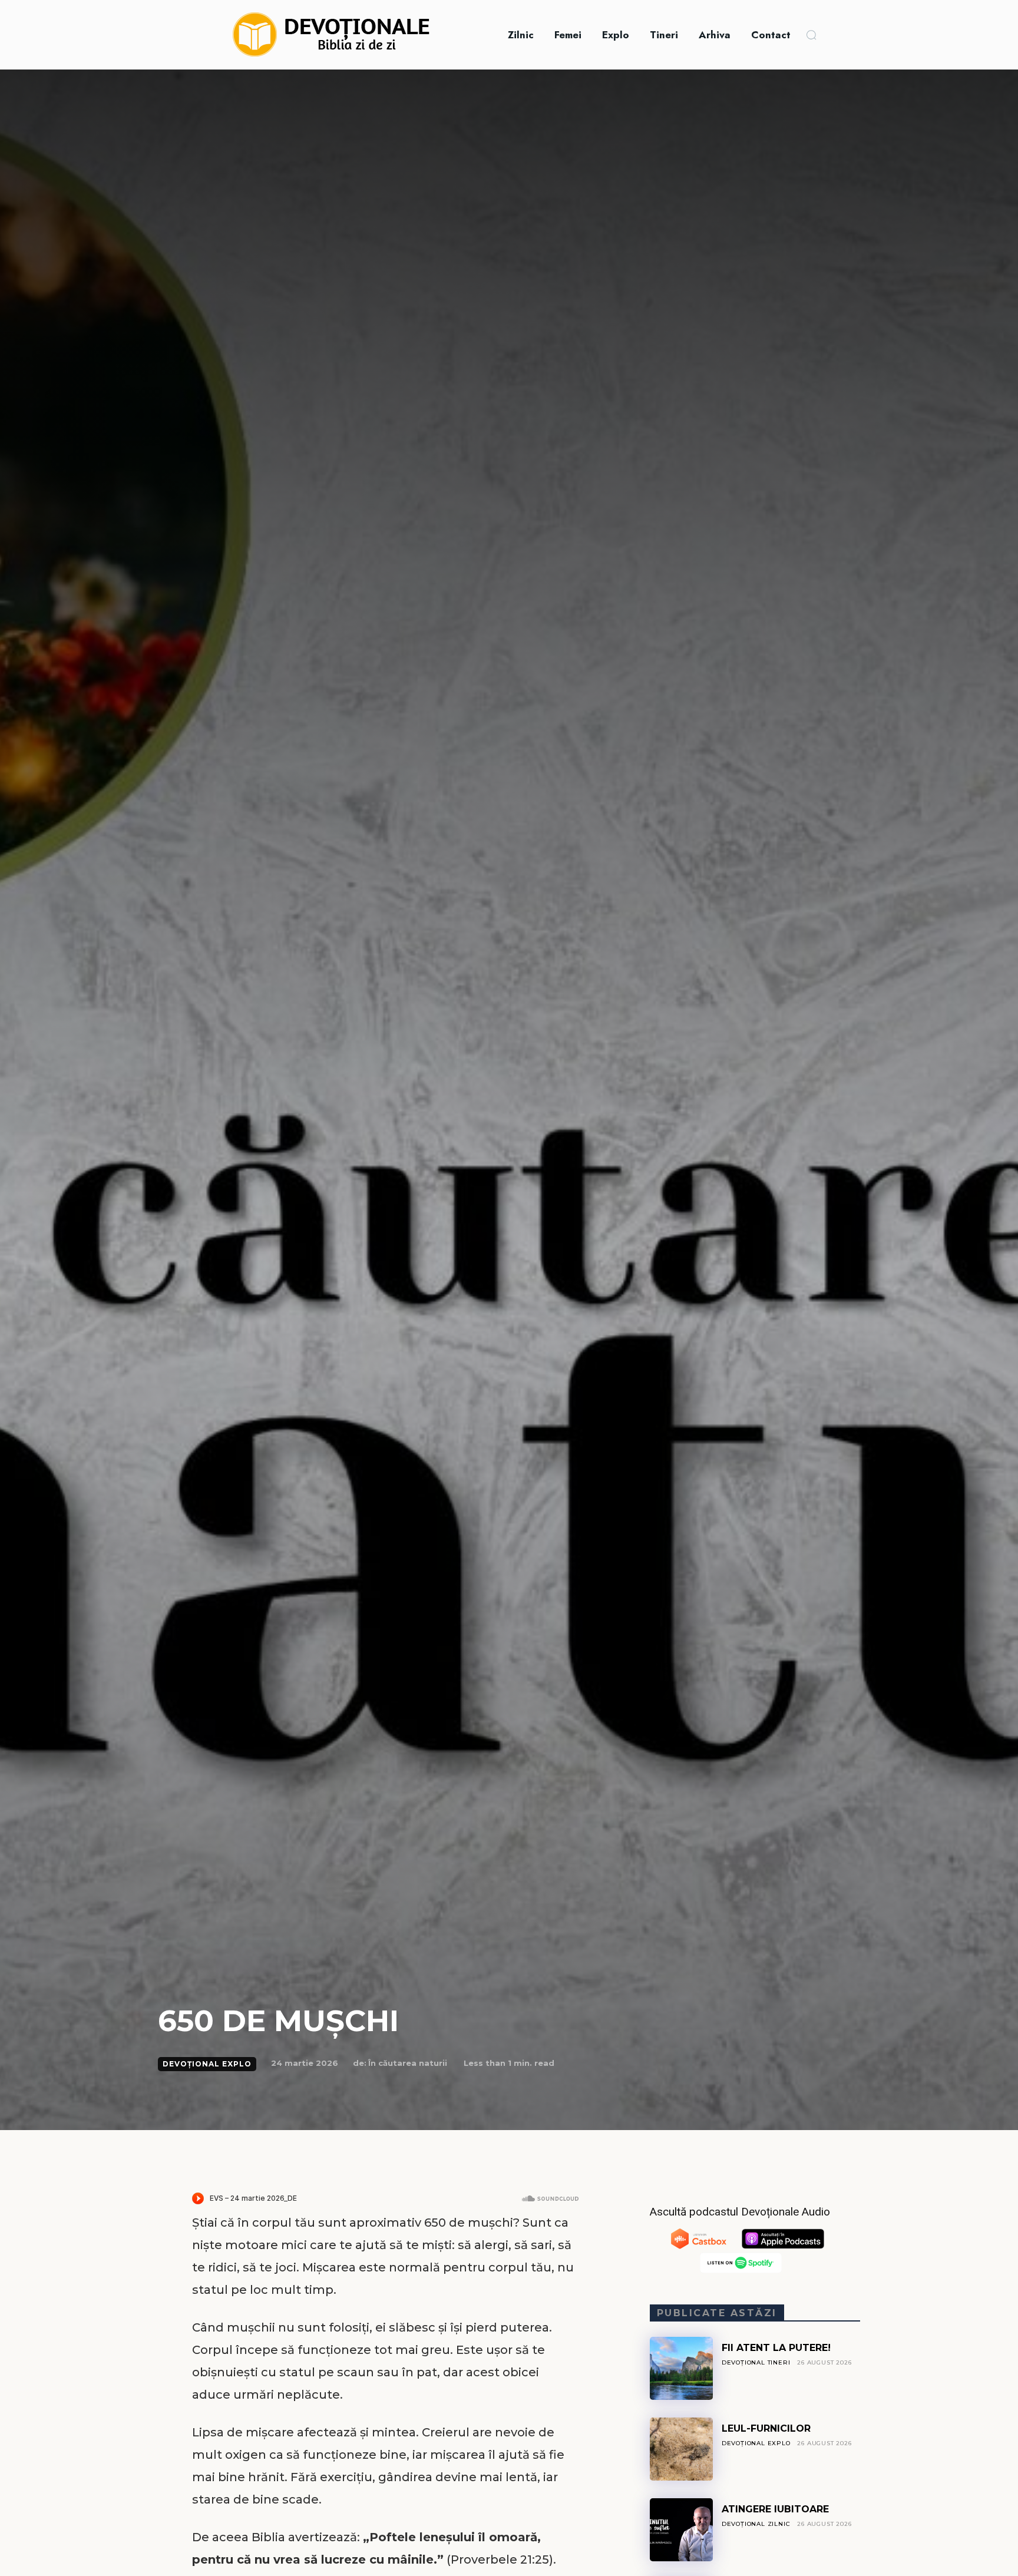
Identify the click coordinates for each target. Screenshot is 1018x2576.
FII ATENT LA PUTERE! (776, 2348)
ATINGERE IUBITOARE (775, 2509)
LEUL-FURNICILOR (766, 2428)
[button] (811, 35)
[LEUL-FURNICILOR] (681, 2449)
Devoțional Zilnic (756, 2524)
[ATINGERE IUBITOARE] (681, 2530)
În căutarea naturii (408, 2063)
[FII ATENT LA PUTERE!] (681, 2368)
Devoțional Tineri (756, 2362)
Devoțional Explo (207, 2064)
